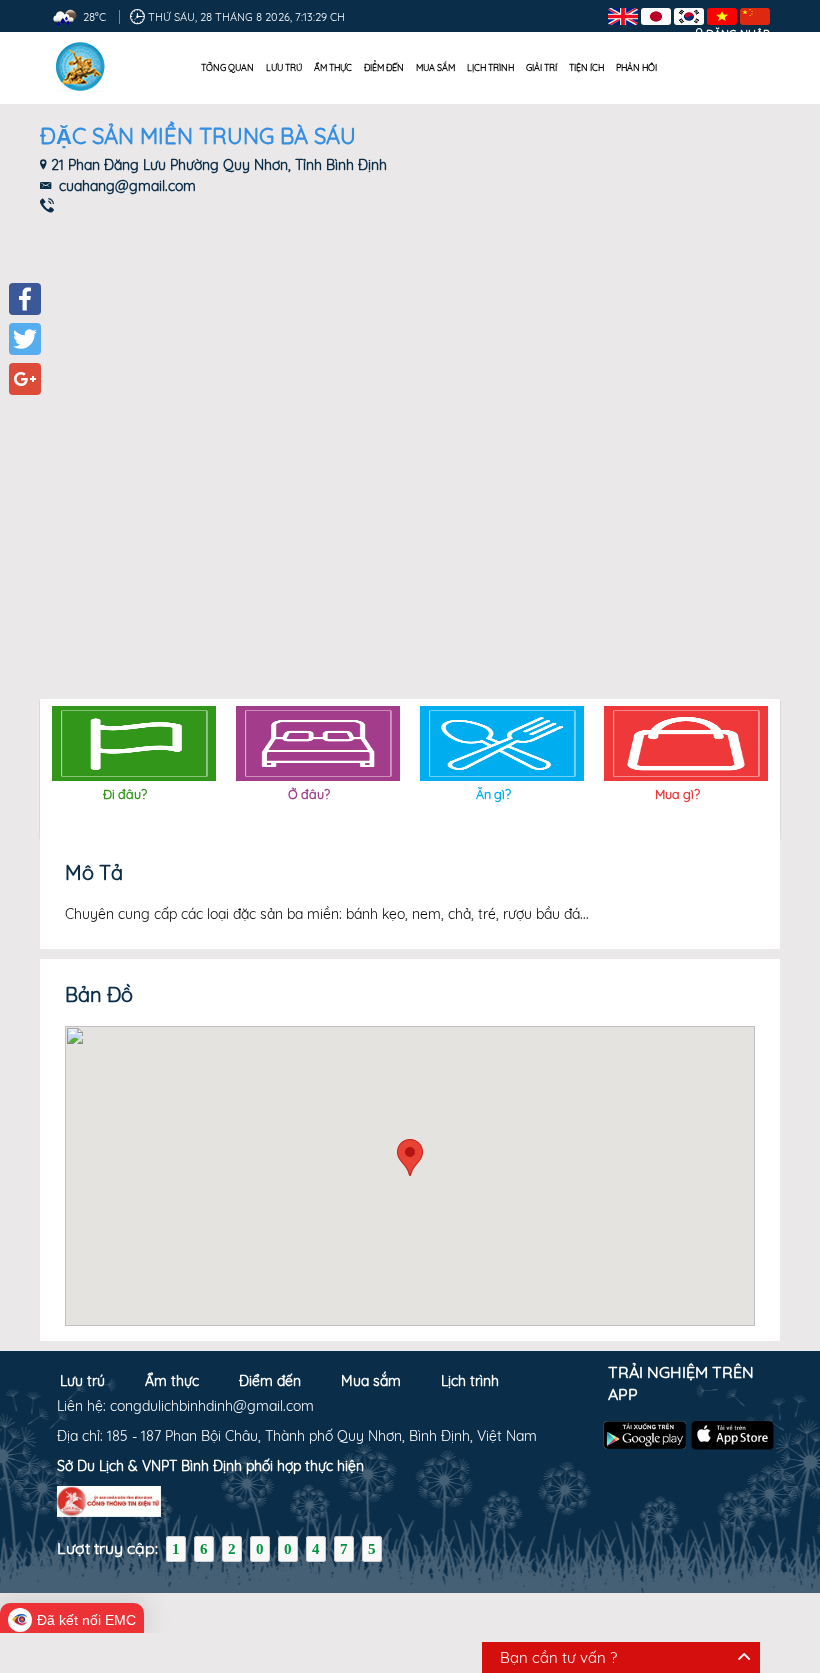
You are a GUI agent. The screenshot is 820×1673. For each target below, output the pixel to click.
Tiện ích (586, 67)
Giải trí (541, 67)
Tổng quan (227, 67)
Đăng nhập (738, 34)
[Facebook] (25, 299)
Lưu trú (284, 67)
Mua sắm (435, 67)
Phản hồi (636, 67)
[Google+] (25, 379)
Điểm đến (384, 67)
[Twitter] (25, 339)
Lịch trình (490, 67)
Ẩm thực (333, 67)
